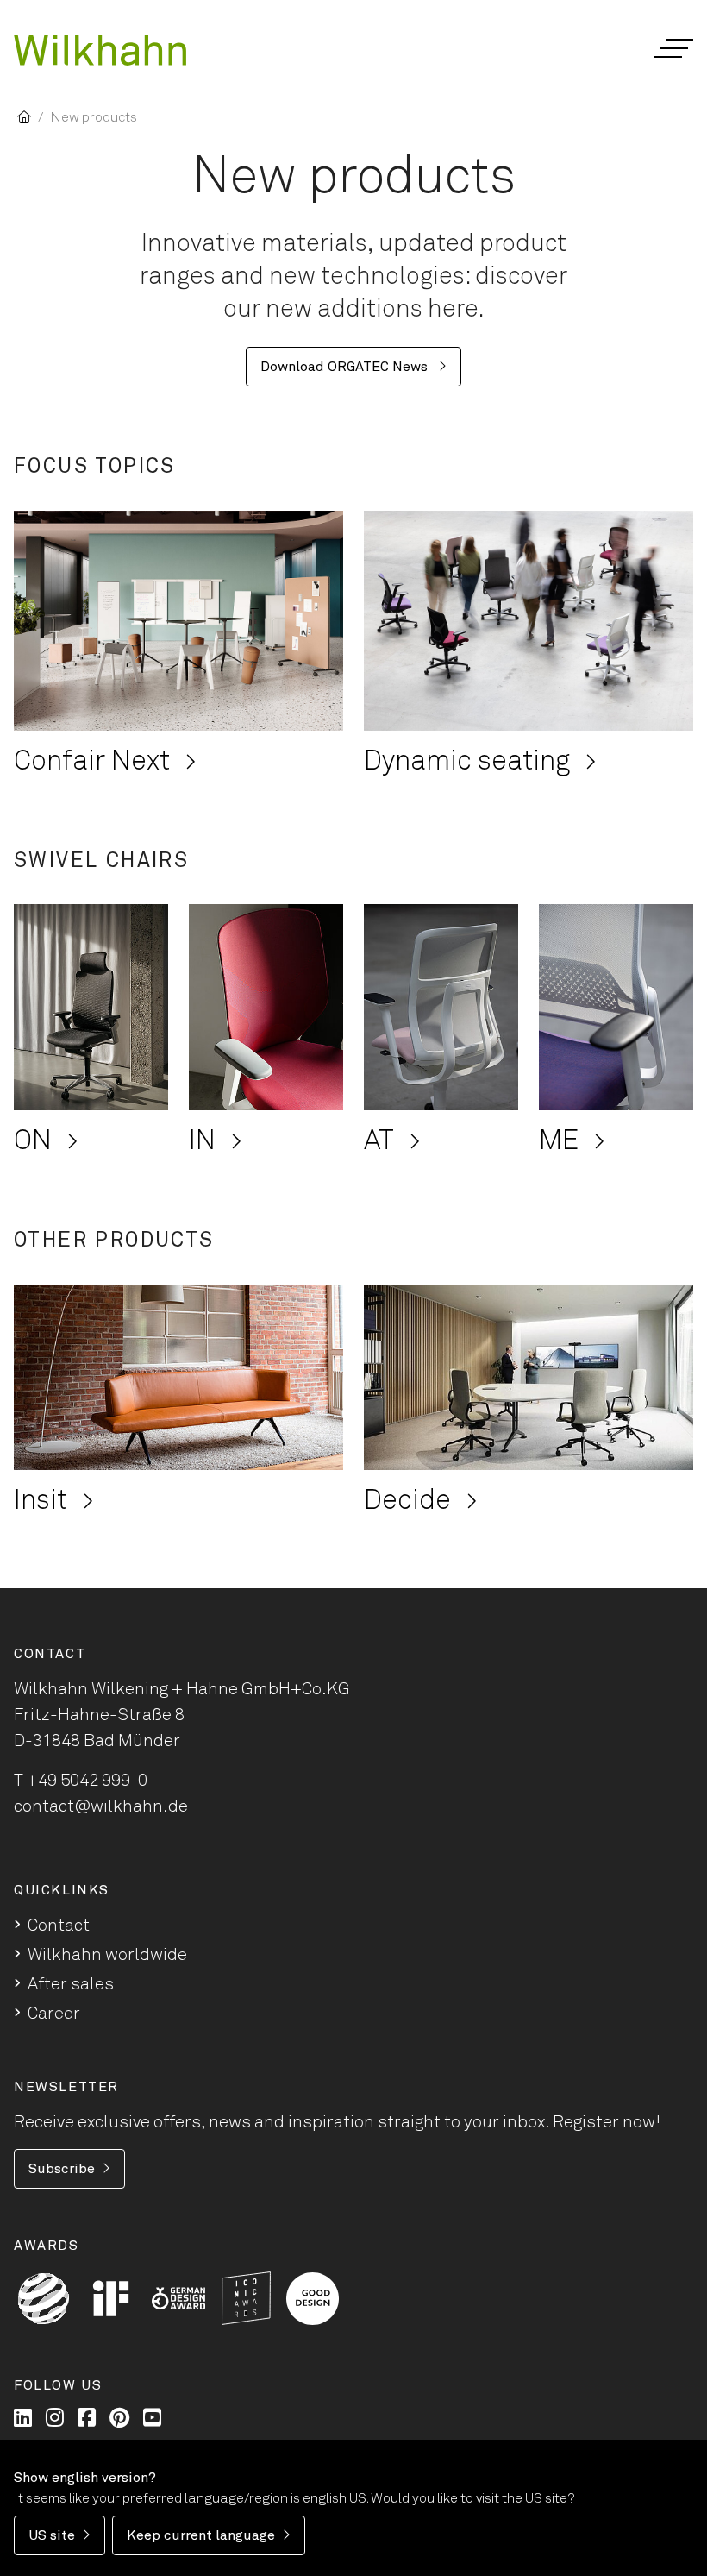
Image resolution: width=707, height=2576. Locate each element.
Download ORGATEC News (346, 367)
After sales (71, 1984)
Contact (59, 1926)
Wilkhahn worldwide (107, 1955)
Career (54, 2014)
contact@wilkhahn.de (101, 1806)
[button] (673, 48)
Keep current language (201, 2535)
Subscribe (62, 2169)
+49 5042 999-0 (87, 1781)
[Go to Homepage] (100, 50)
